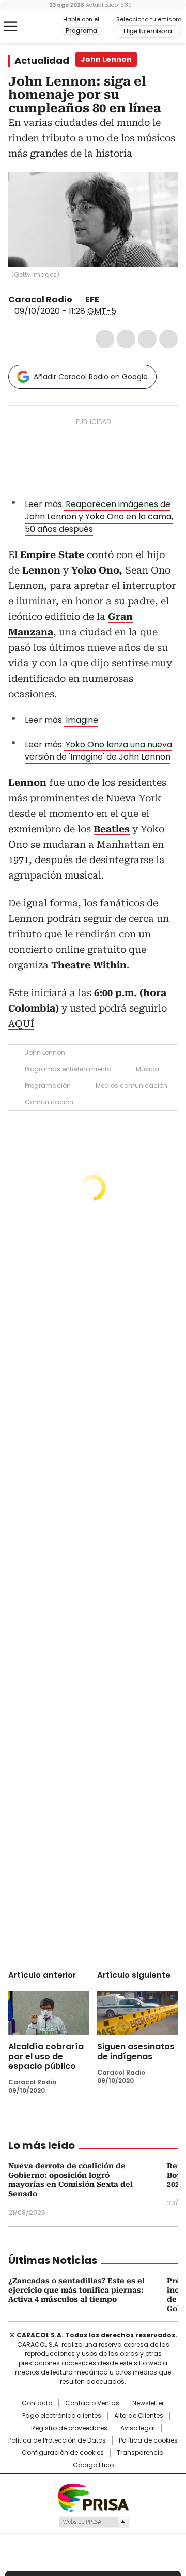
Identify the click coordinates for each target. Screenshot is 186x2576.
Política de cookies (148, 2440)
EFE (92, 300)
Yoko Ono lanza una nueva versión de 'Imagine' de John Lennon (98, 751)
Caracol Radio (35, 27)
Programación (48, 1085)
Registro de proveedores (69, 2428)
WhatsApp (168, 339)
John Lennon (45, 1053)
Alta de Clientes (139, 2416)
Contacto (37, 2403)
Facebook (105, 339)
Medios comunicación (131, 1085)
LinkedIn (147, 339)
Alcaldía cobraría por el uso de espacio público (46, 2056)
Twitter (126, 339)
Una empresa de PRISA (93, 2497)
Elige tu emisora (148, 31)
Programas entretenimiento (68, 1069)
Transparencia (140, 2453)
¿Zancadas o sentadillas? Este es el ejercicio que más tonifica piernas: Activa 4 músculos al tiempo (76, 2290)
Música (148, 1069)
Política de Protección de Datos (57, 2440)
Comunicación (49, 1102)
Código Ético (93, 2465)
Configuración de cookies (63, 2453)
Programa (81, 31)
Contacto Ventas (92, 2403)
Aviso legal (138, 2428)
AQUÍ (21, 1024)
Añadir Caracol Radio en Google (91, 377)
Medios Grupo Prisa (93, 2522)
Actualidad (42, 61)
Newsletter (148, 2403)
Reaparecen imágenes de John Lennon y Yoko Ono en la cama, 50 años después (99, 517)
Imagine (81, 720)
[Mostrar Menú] (10, 26)
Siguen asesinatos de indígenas (136, 2051)
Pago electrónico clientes (62, 2416)
